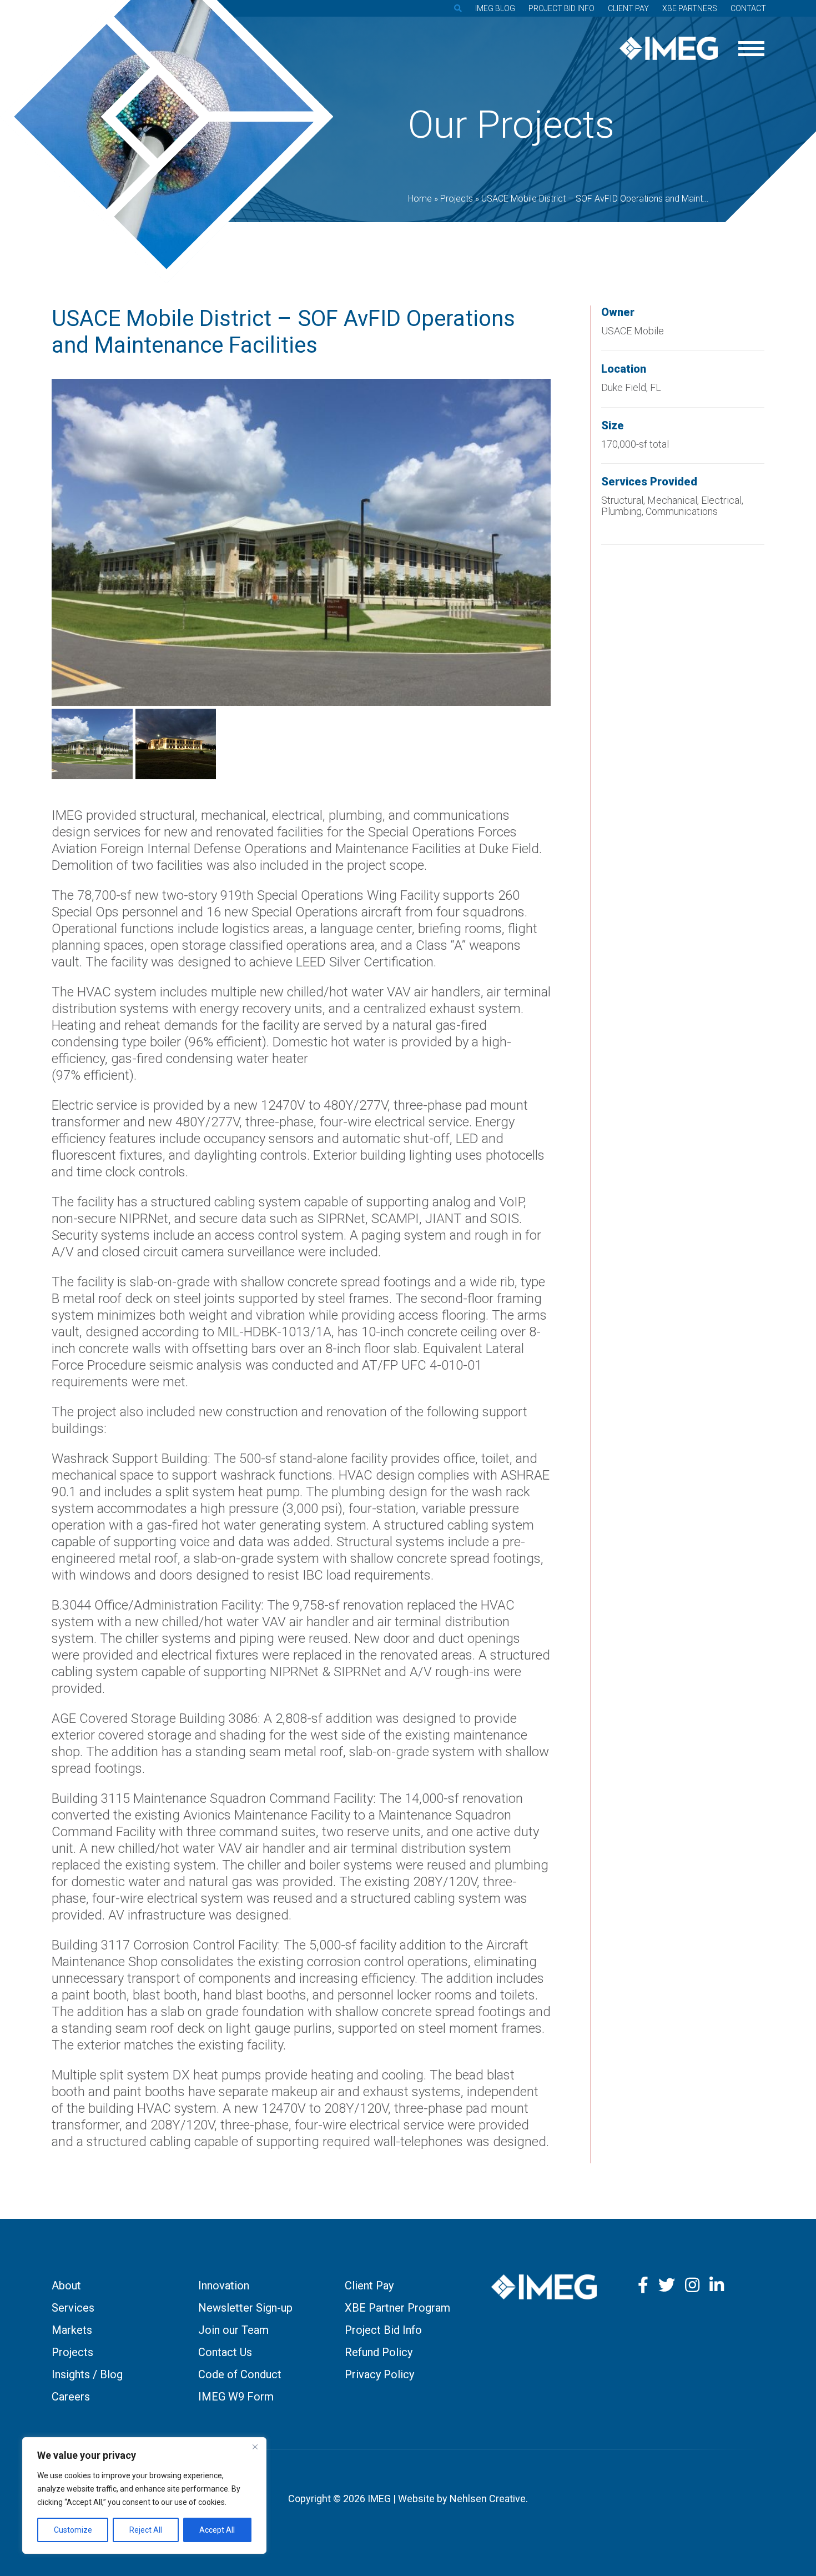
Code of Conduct (240, 2374)
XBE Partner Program (397, 2308)
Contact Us (225, 2352)
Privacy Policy (379, 2374)
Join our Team (233, 2330)
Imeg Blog (495, 8)
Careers (71, 2397)
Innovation (224, 2286)
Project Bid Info (561, 8)
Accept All (217, 2530)
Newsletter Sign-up (245, 2308)
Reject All (146, 2530)
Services (73, 2308)
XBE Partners (690, 8)
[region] (144, 2495)
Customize (73, 2530)
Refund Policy (379, 2352)
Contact (748, 8)
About (66, 2286)
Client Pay (628, 8)
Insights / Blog (87, 2374)
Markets (72, 2330)
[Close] (255, 2447)
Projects (72, 2352)
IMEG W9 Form (236, 2397)
